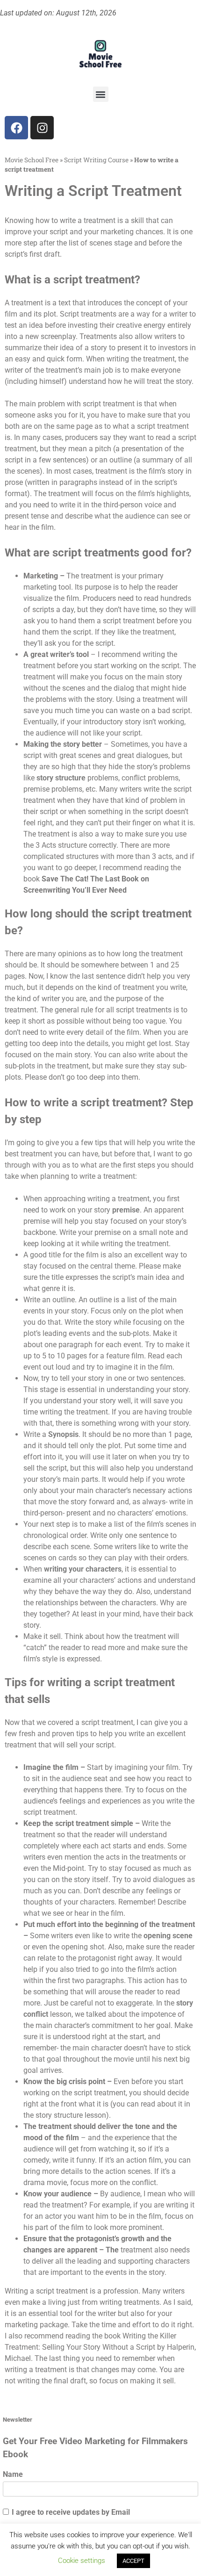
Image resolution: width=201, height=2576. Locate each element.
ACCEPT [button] (133, 2561)
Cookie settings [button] (82, 2561)
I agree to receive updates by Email (71, 2512)
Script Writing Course (96, 160)
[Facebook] (16, 128)
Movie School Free (32, 160)
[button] (101, 94)
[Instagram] (42, 128)
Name (13, 2474)
